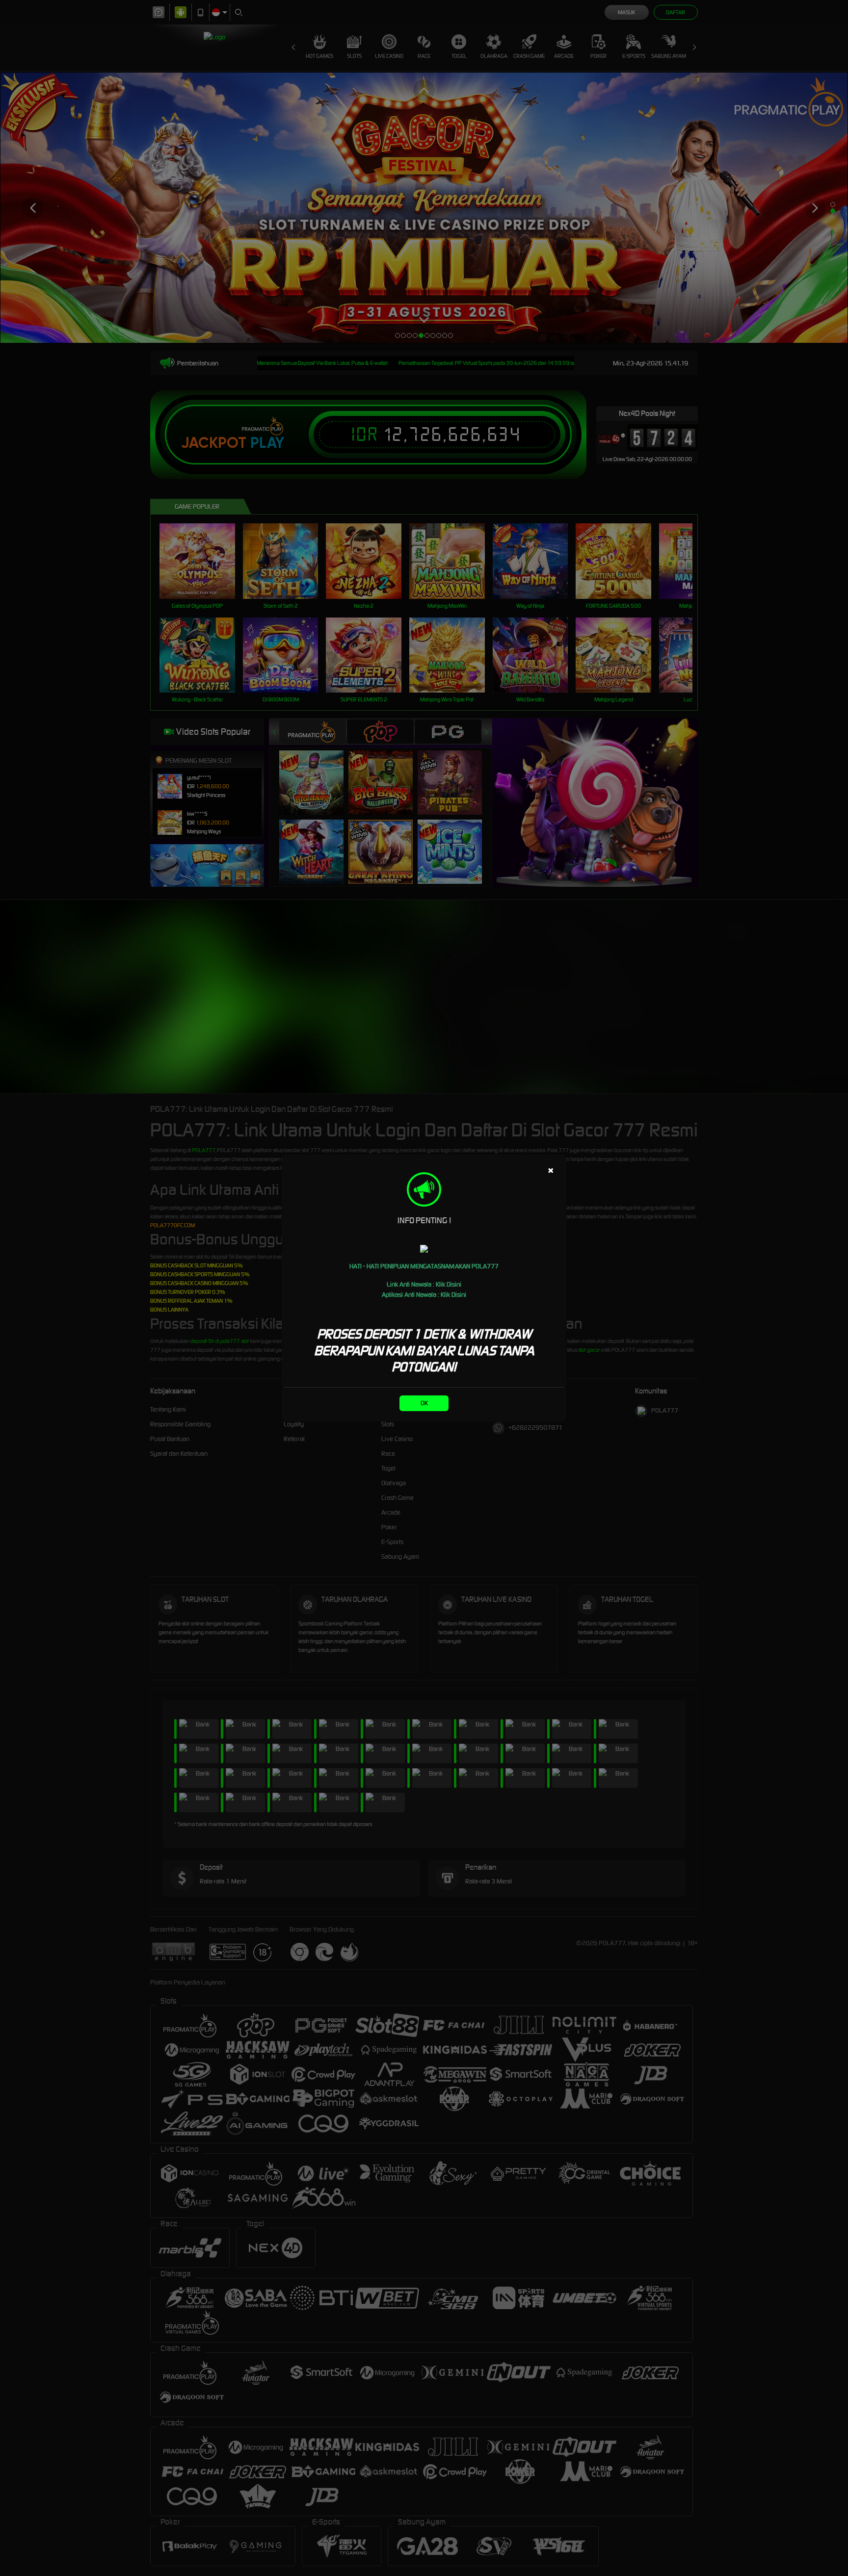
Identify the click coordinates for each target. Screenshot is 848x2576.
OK (424, 1403)
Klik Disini (449, 1284)
